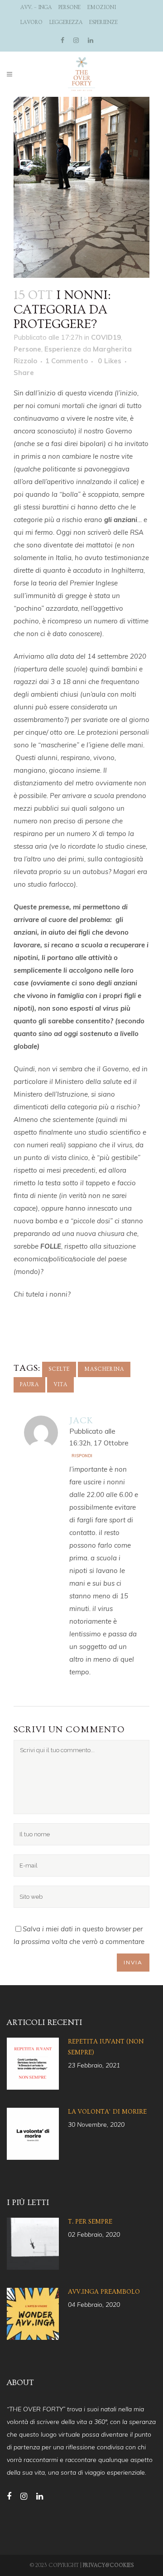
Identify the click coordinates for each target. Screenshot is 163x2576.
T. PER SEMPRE (90, 2222)
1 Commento (67, 361)
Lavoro (31, 22)
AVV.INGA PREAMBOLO (104, 2292)
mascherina (104, 1369)
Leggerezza (66, 22)
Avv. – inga (36, 7)
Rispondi (82, 1456)
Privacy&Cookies (108, 2565)
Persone (70, 7)
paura (29, 1385)
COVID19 (106, 337)
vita (60, 1385)
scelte (59, 1369)
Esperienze (103, 22)
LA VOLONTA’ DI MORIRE (107, 2112)
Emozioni (102, 7)
